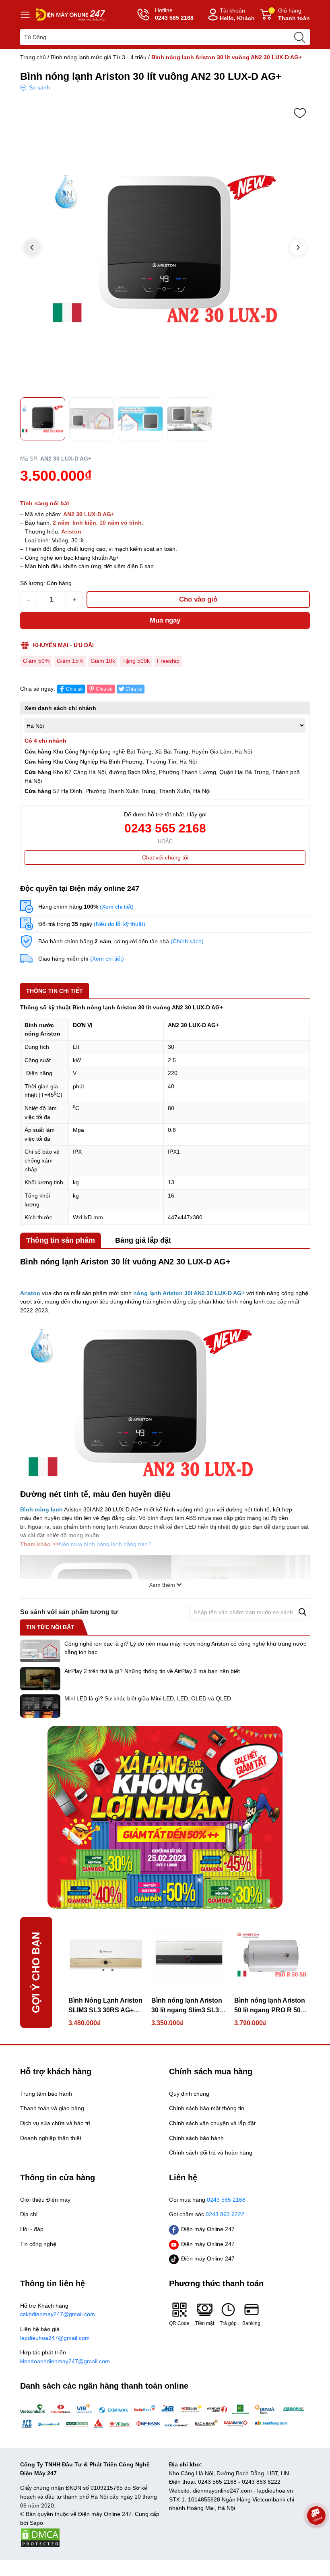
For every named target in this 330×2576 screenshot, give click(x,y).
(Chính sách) (187, 941)
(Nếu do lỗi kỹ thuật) (120, 924)
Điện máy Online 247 (208, 2229)
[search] (299, 37)
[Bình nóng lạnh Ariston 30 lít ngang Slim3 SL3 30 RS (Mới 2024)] (189, 1954)
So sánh (39, 87)
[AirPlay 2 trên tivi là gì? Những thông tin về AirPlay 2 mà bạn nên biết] (40, 1679)
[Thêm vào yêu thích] (300, 113)
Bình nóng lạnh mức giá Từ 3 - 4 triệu (99, 57)
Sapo (36, 2523)
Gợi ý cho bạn (36, 1972)
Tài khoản (237, 14)
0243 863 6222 (261, 2482)
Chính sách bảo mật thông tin (207, 2108)
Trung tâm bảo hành (46, 2094)
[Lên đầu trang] (316, 2538)
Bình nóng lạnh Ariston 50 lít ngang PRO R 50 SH (270, 2006)
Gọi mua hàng (207, 2200)
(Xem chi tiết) (117, 907)
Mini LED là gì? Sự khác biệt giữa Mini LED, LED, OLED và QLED (148, 1698)
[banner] (165, 1817)
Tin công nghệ (38, 2244)
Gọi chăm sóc (207, 2214)
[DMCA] (40, 2537)
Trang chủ (33, 57)
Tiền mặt (205, 2323)
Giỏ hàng (290, 14)
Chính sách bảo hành (196, 2138)
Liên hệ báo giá (55, 2333)
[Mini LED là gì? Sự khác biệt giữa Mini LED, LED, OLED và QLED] (40, 1706)
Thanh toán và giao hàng (52, 2108)
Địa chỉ (29, 2214)
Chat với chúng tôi (165, 857)
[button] (298, 247)
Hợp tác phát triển (65, 2357)
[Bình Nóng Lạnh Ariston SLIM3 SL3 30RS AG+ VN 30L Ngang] (106, 1954)
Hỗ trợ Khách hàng (58, 2310)
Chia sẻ (74, 689)
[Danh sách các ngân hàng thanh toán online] (165, 2416)
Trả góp (228, 2323)
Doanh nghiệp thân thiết (51, 2138)
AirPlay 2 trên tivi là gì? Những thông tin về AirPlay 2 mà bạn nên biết (152, 1671)
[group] (165, 248)
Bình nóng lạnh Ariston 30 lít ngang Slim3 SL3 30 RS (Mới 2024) (187, 2006)
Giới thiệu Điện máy (45, 2200)
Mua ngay (165, 620)
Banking (251, 2323)
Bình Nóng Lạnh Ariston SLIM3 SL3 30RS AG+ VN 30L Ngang (105, 2006)
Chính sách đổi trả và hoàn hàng (211, 2153)
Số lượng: (33, 583)
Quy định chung (189, 2094)
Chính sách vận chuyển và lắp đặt (212, 2123)
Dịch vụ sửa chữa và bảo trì (55, 2123)
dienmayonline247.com (222, 2491)
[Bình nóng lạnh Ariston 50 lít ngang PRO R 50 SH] (272, 1954)
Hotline (174, 14)
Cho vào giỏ (198, 599)
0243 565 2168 (165, 828)
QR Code (179, 2323)
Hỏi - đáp (32, 2229)
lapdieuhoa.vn (275, 2491)
